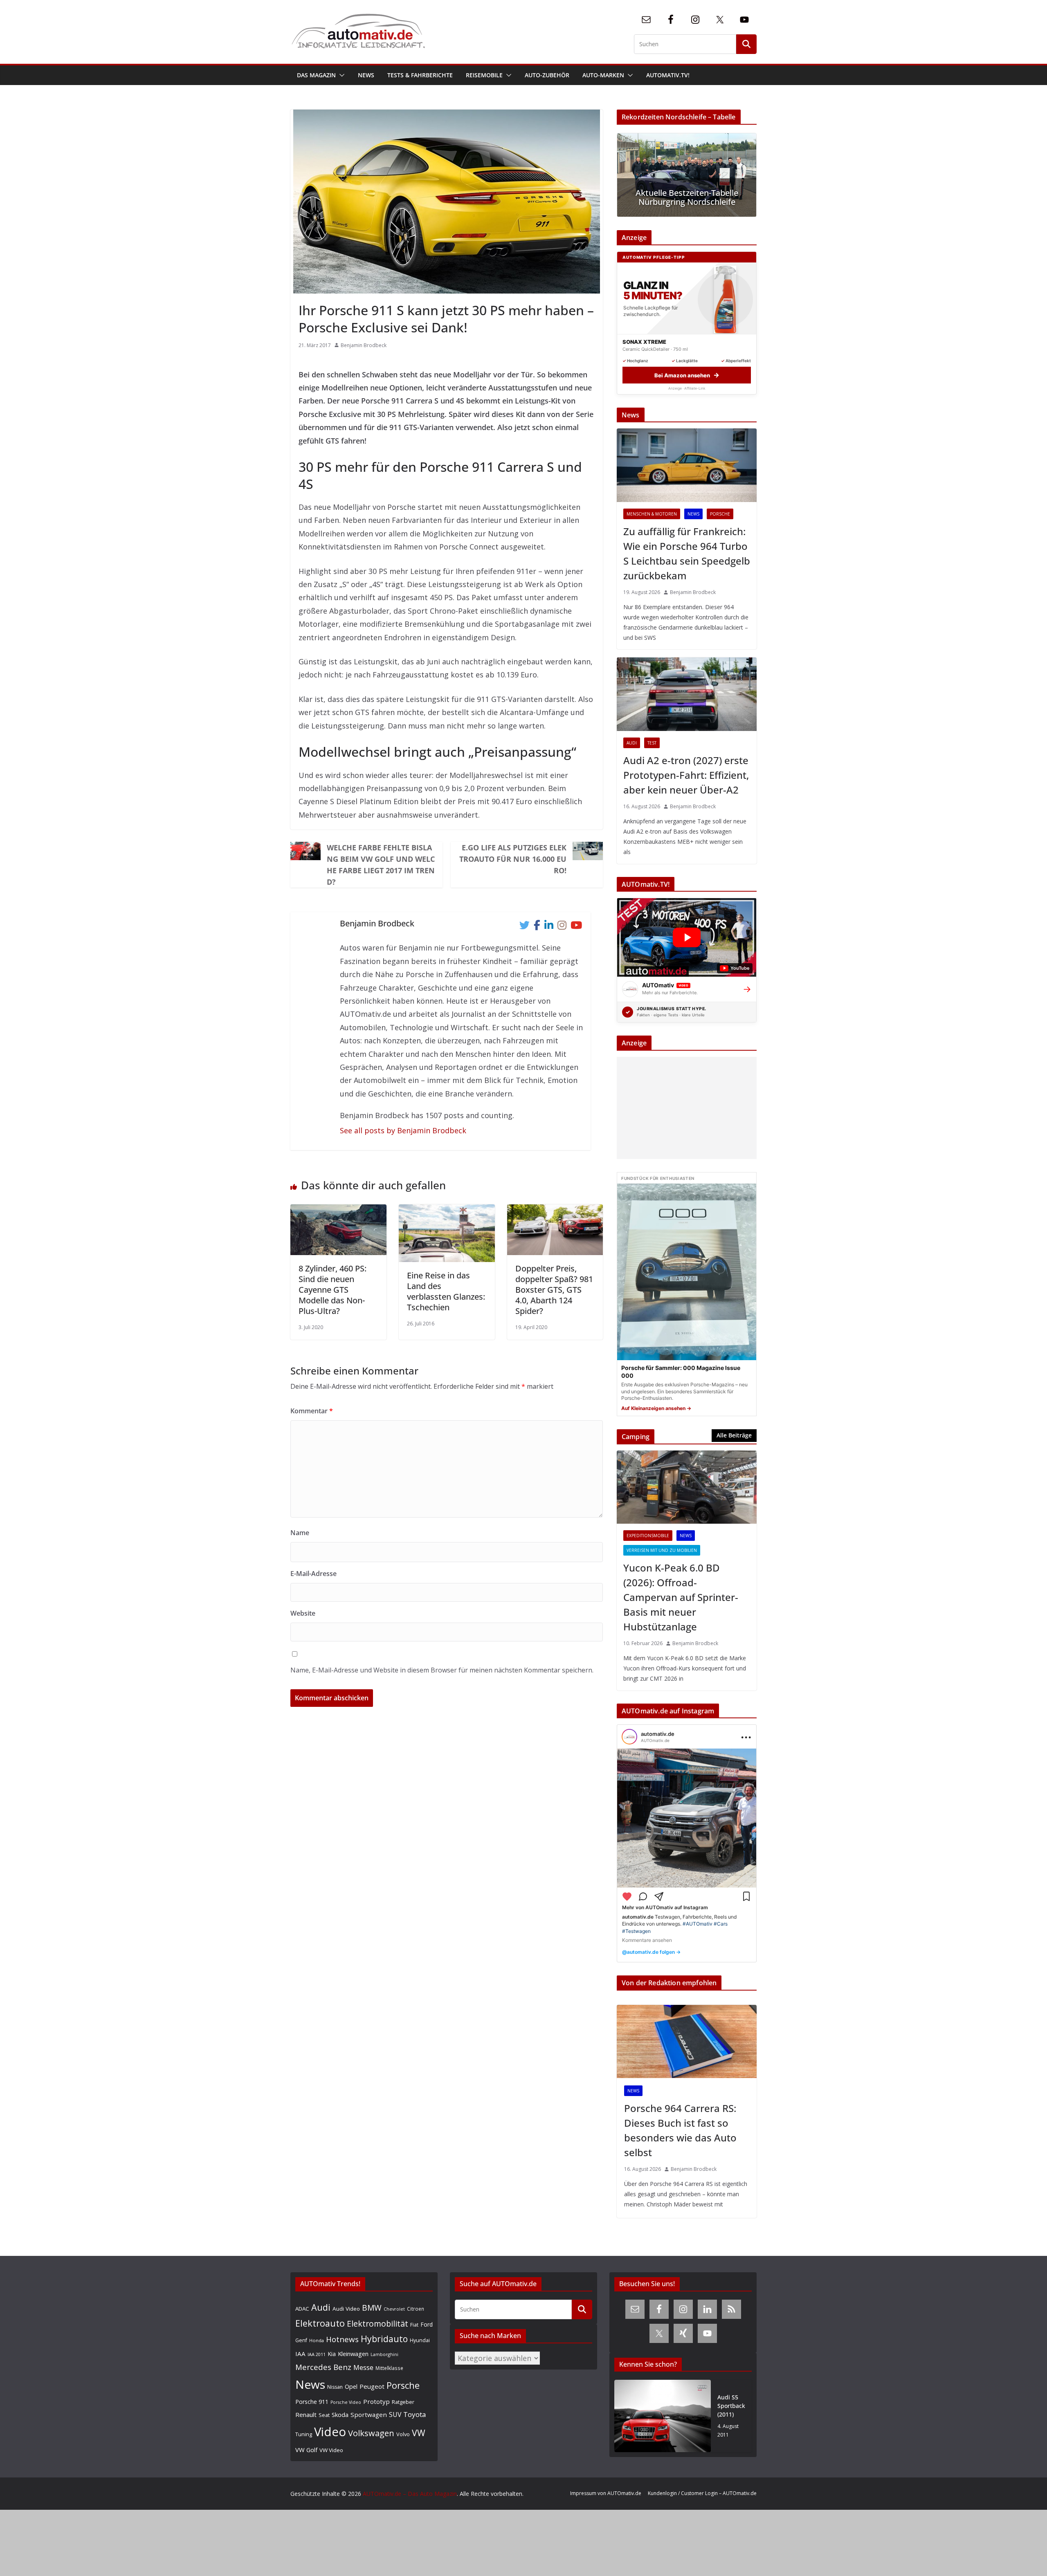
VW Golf (306, 2450)
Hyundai (420, 2340)
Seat (324, 2415)
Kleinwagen (353, 2354)
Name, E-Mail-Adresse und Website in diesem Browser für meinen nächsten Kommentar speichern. (442, 1670)
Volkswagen (371, 2433)
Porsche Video (346, 2402)
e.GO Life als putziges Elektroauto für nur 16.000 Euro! (513, 859)
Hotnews (342, 2339)
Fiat (414, 2325)
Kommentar (312, 1411)
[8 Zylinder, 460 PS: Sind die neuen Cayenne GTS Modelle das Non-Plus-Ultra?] (338, 1211)
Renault (306, 2415)
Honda (317, 2340)
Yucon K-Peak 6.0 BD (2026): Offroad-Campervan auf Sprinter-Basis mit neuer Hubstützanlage (681, 1597)
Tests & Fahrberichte (420, 75)
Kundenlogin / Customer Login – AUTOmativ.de (702, 2493)
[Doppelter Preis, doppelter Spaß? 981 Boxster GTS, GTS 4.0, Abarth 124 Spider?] (555, 1211)
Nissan (335, 2387)
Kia (332, 2354)
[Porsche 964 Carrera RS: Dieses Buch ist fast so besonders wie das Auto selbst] (687, 2042)
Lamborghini (384, 2354)
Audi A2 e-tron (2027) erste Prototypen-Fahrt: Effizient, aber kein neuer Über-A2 (686, 775)
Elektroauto (320, 2323)
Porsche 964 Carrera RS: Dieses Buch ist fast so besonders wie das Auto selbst (680, 2130)
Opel (351, 2386)
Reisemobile (484, 75)
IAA (300, 2354)
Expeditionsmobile (648, 1536)
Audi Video (346, 2309)
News (366, 75)
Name (300, 1533)
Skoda (340, 2415)
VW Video (331, 2450)
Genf (301, 2340)
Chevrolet (394, 2309)
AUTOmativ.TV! (668, 75)
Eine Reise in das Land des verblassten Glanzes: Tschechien (446, 1291)
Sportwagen (369, 2415)
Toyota (415, 2414)
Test (652, 743)
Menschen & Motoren (652, 514)
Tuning (304, 2434)
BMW (372, 2308)
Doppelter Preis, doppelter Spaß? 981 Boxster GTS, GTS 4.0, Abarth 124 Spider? (554, 1290)
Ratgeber (403, 2402)
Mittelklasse (389, 2368)
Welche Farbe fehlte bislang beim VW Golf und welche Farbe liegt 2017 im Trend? (381, 865)
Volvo (403, 2434)
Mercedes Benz (323, 2367)
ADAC (302, 2309)
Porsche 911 (312, 2402)
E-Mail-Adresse (313, 1574)
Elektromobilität (377, 2324)
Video (330, 2432)
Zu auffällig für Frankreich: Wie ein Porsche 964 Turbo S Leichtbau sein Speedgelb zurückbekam (687, 553)
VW (419, 2433)
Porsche (720, 514)
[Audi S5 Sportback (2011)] (663, 2416)
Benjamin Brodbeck (364, 345)
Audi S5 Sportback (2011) (731, 2406)
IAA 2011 (317, 2354)
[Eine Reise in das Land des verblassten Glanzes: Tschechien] (447, 1211)
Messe (363, 2367)
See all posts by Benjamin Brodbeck (403, 1130)
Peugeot (372, 2386)
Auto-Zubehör (547, 75)
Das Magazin (316, 75)
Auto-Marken (603, 75)
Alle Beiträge (734, 1435)
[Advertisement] (685, 1108)
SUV (395, 2415)
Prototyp (376, 2401)
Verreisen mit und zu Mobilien (662, 1550)
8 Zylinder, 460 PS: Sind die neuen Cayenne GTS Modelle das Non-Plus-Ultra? (333, 1290)
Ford (427, 2324)
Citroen (416, 2309)
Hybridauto (384, 2339)
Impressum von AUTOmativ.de (606, 2493)
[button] (340, 75)
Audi (632, 743)
